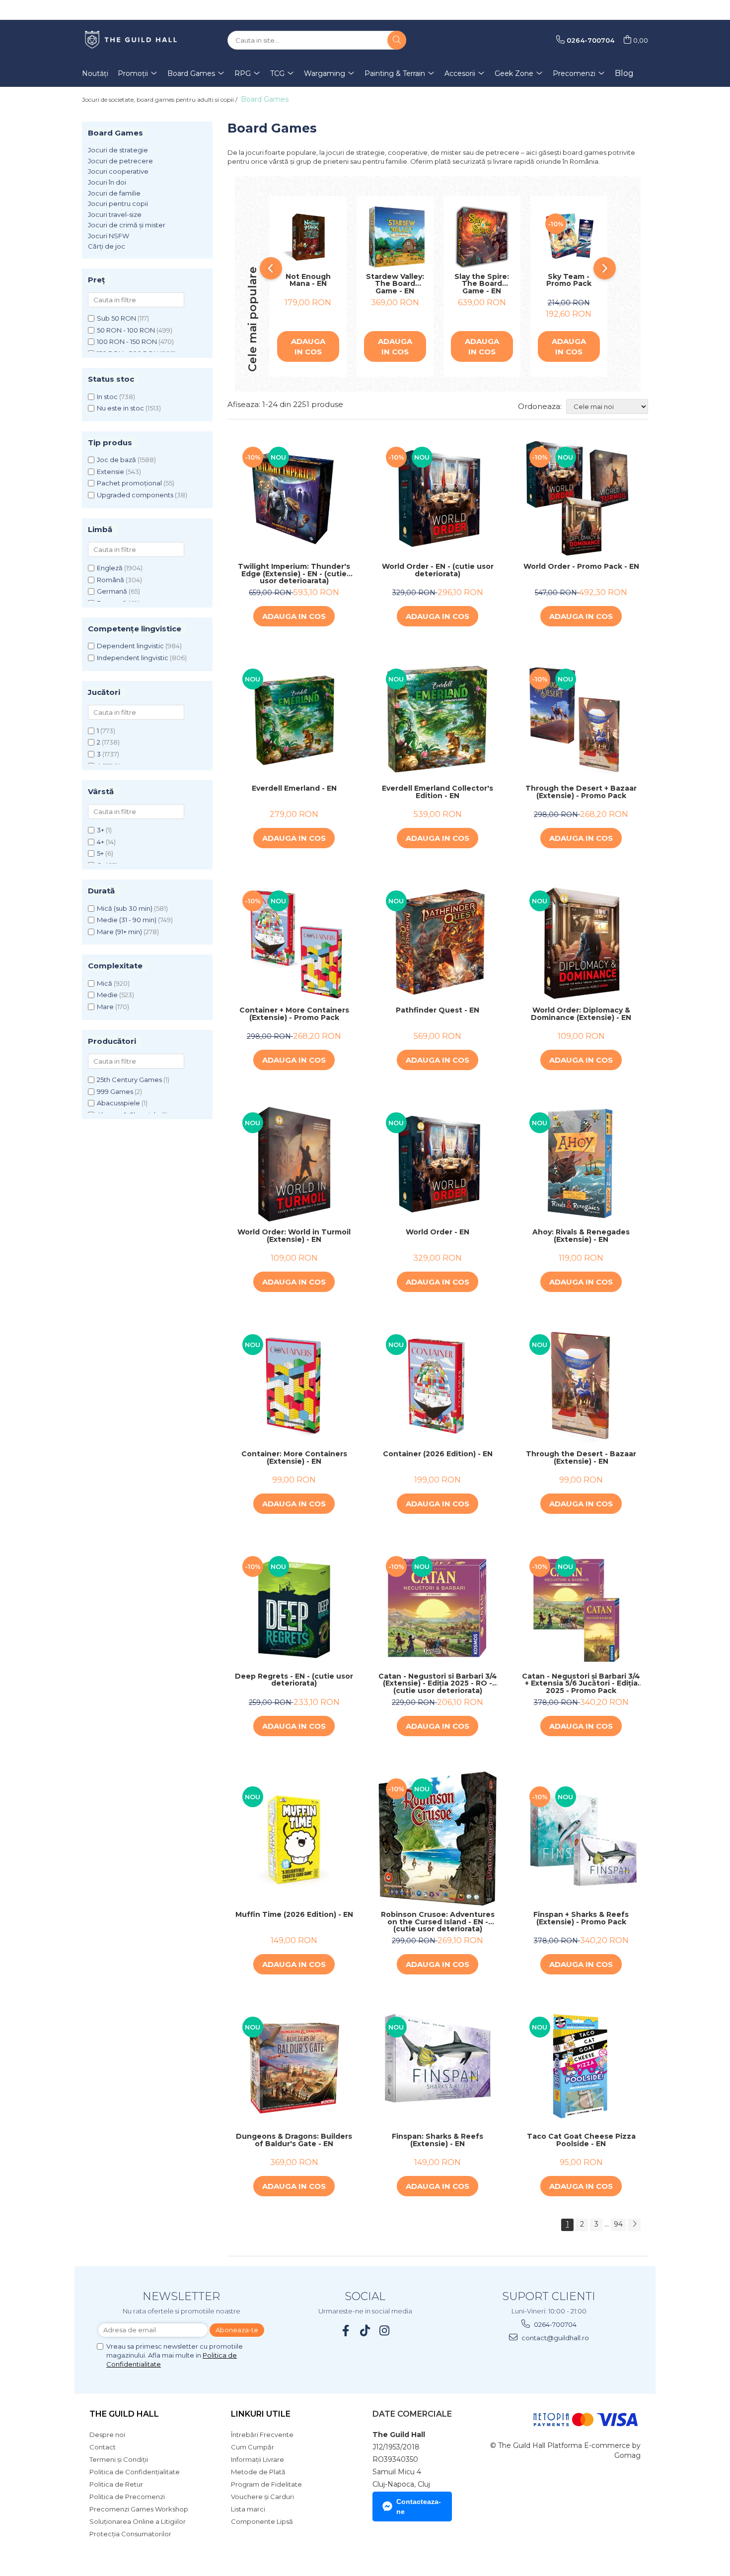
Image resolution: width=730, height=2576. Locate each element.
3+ (101, 830)
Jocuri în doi (107, 182)
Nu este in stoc (120, 408)
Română (110, 580)
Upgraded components (135, 495)
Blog (624, 73)
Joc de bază (116, 460)
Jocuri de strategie (118, 150)
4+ (101, 842)
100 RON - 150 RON (127, 341)
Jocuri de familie (114, 193)
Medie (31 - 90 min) (127, 920)
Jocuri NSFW (109, 236)
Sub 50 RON (116, 318)
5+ (100, 853)
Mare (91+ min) (119, 932)
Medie (107, 995)
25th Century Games (129, 1080)
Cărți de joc (107, 246)
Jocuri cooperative (118, 171)
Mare (105, 1007)
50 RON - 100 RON (126, 330)
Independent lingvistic (133, 658)
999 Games (115, 1091)
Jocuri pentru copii (118, 203)
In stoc (107, 397)
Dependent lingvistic (130, 646)
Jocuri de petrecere (120, 161)
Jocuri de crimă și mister (127, 225)
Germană (112, 591)
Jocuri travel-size (115, 214)
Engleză (110, 568)
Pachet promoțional (129, 483)
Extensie (110, 472)
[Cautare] (397, 40)
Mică (105, 983)
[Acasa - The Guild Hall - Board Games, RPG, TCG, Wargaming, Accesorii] (132, 40)
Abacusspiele (118, 1103)
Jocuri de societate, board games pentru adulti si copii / (160, 100)
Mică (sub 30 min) (125, 908)
